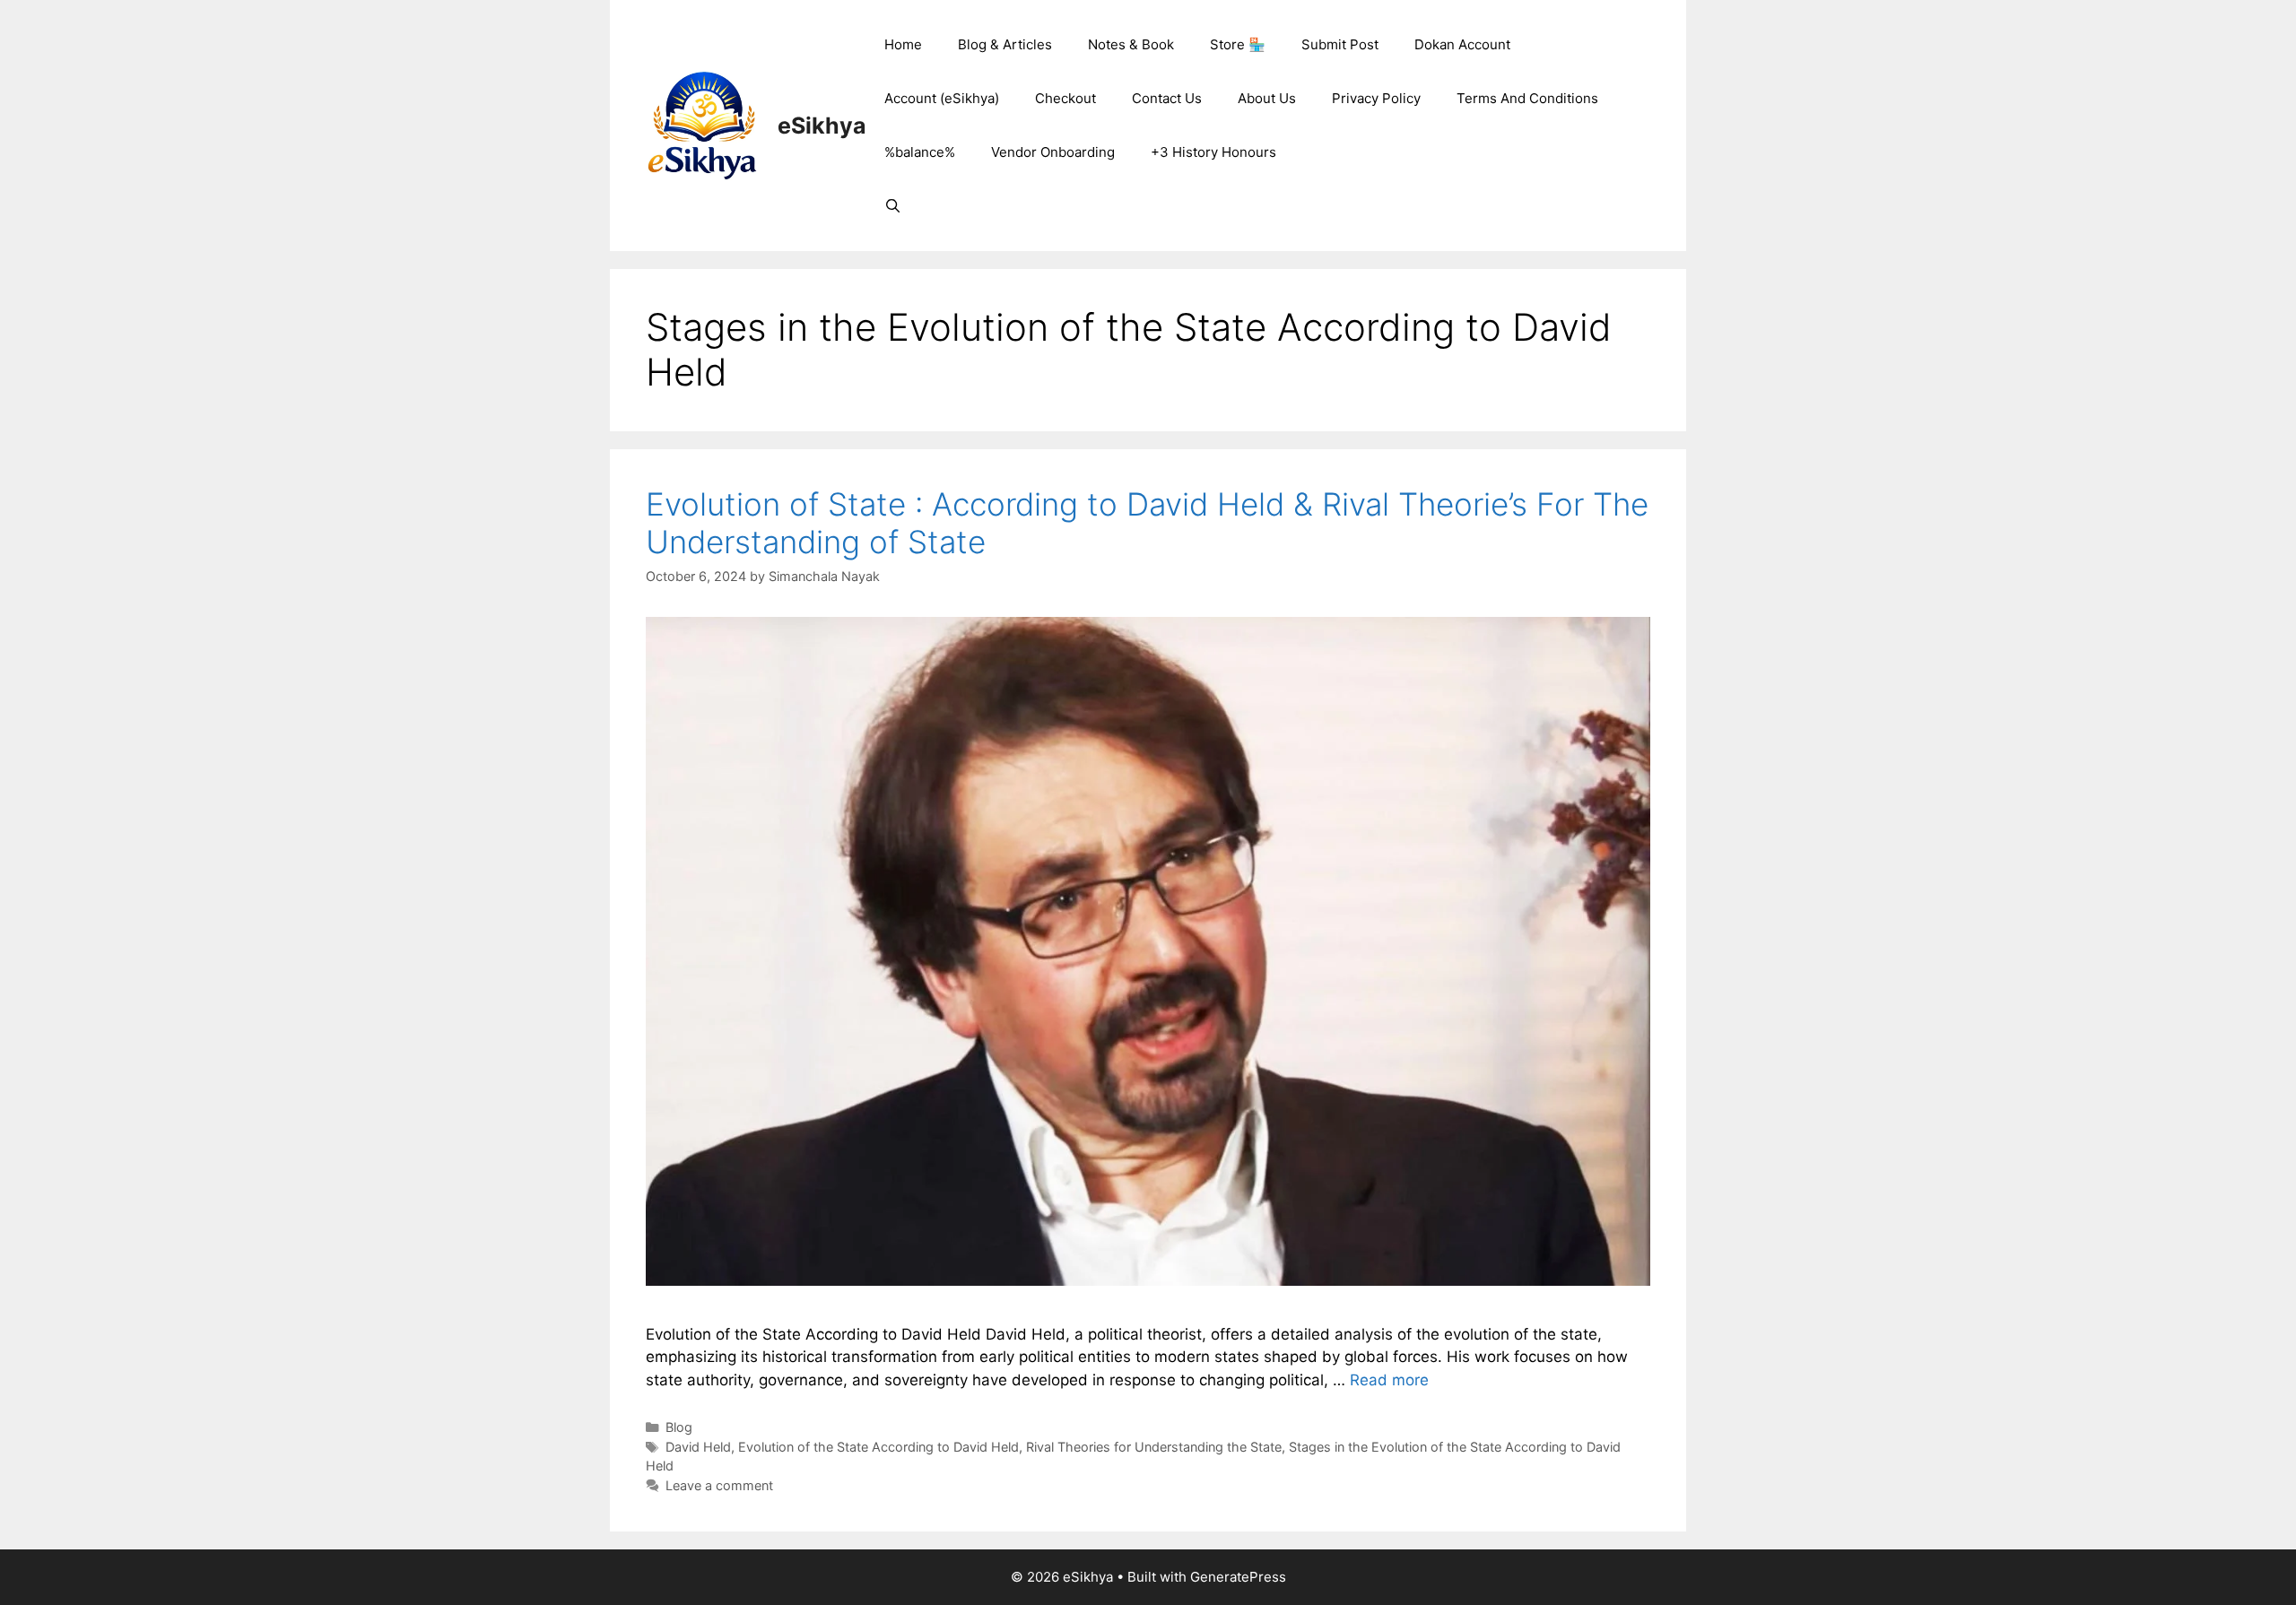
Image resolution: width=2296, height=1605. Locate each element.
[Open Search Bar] (893, 206)
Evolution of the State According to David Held (878, 1447)
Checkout (1065, 98)
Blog (679, 1427)
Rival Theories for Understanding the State (1154, 1447)
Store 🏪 (1238, 44)
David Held (698, 1447)
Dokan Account (1462, 44)
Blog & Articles (1005, 44)
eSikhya (822, 126)
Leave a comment (719, 1485)
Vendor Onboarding (1053, 152)
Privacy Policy (1376, 98)
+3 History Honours (1213, 152)
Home (903, 44)
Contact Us (1167, 98)
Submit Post (1340, 44)
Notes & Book (1131, 44)
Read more (1389, 1380)
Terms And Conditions (1527, 98)
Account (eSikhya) (942, 98)
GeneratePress (1238, 1577)
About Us (1267, 98)
